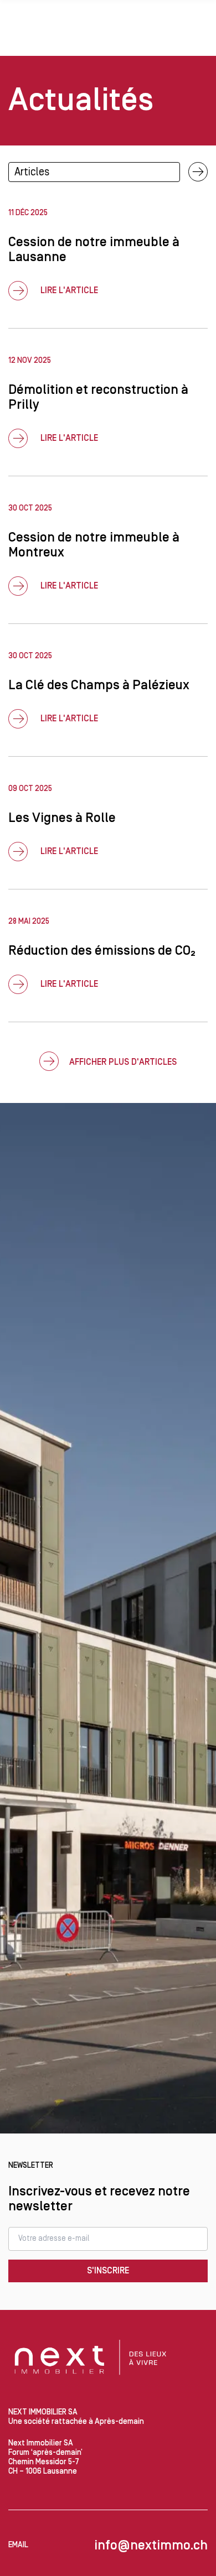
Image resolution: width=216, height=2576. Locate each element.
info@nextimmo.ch (151, 2545)
